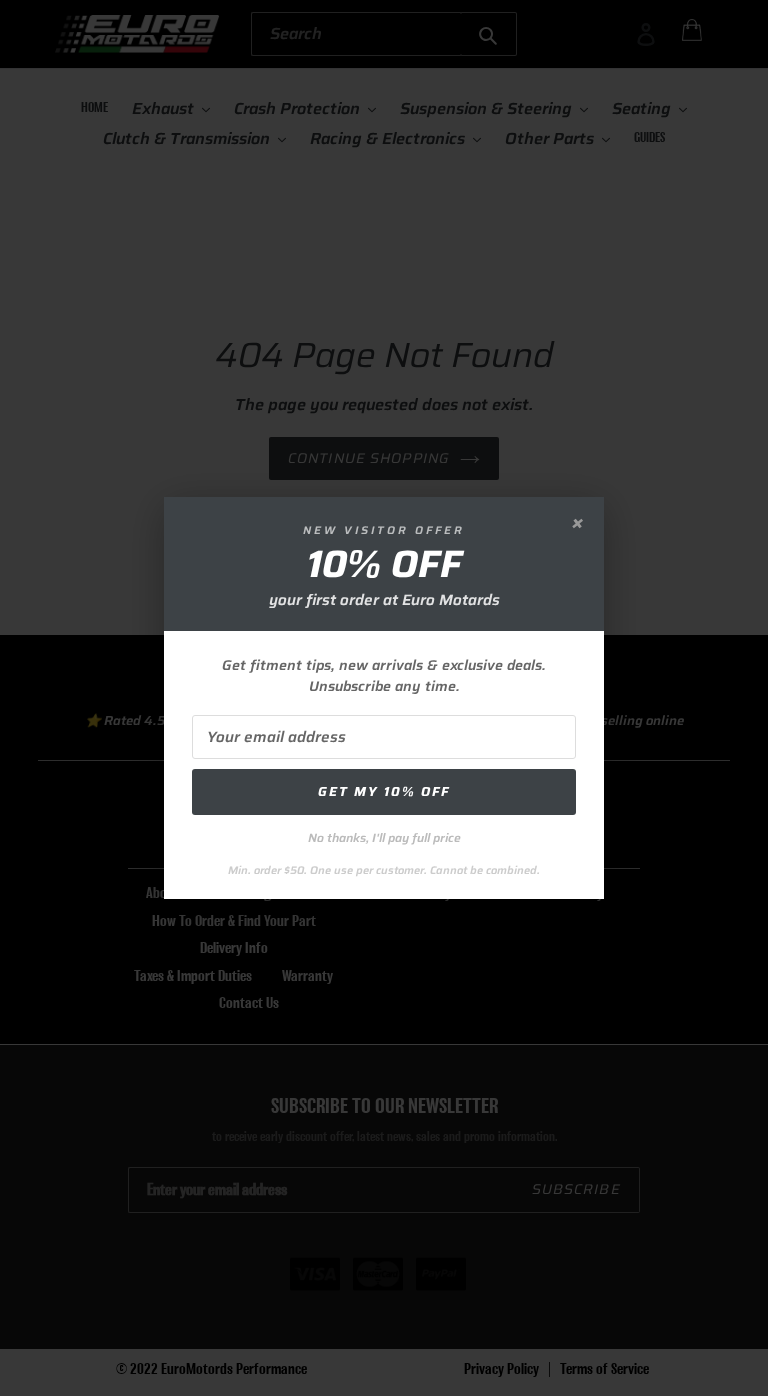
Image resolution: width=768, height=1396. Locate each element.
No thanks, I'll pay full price (384, 837)
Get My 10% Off (384, 791)
